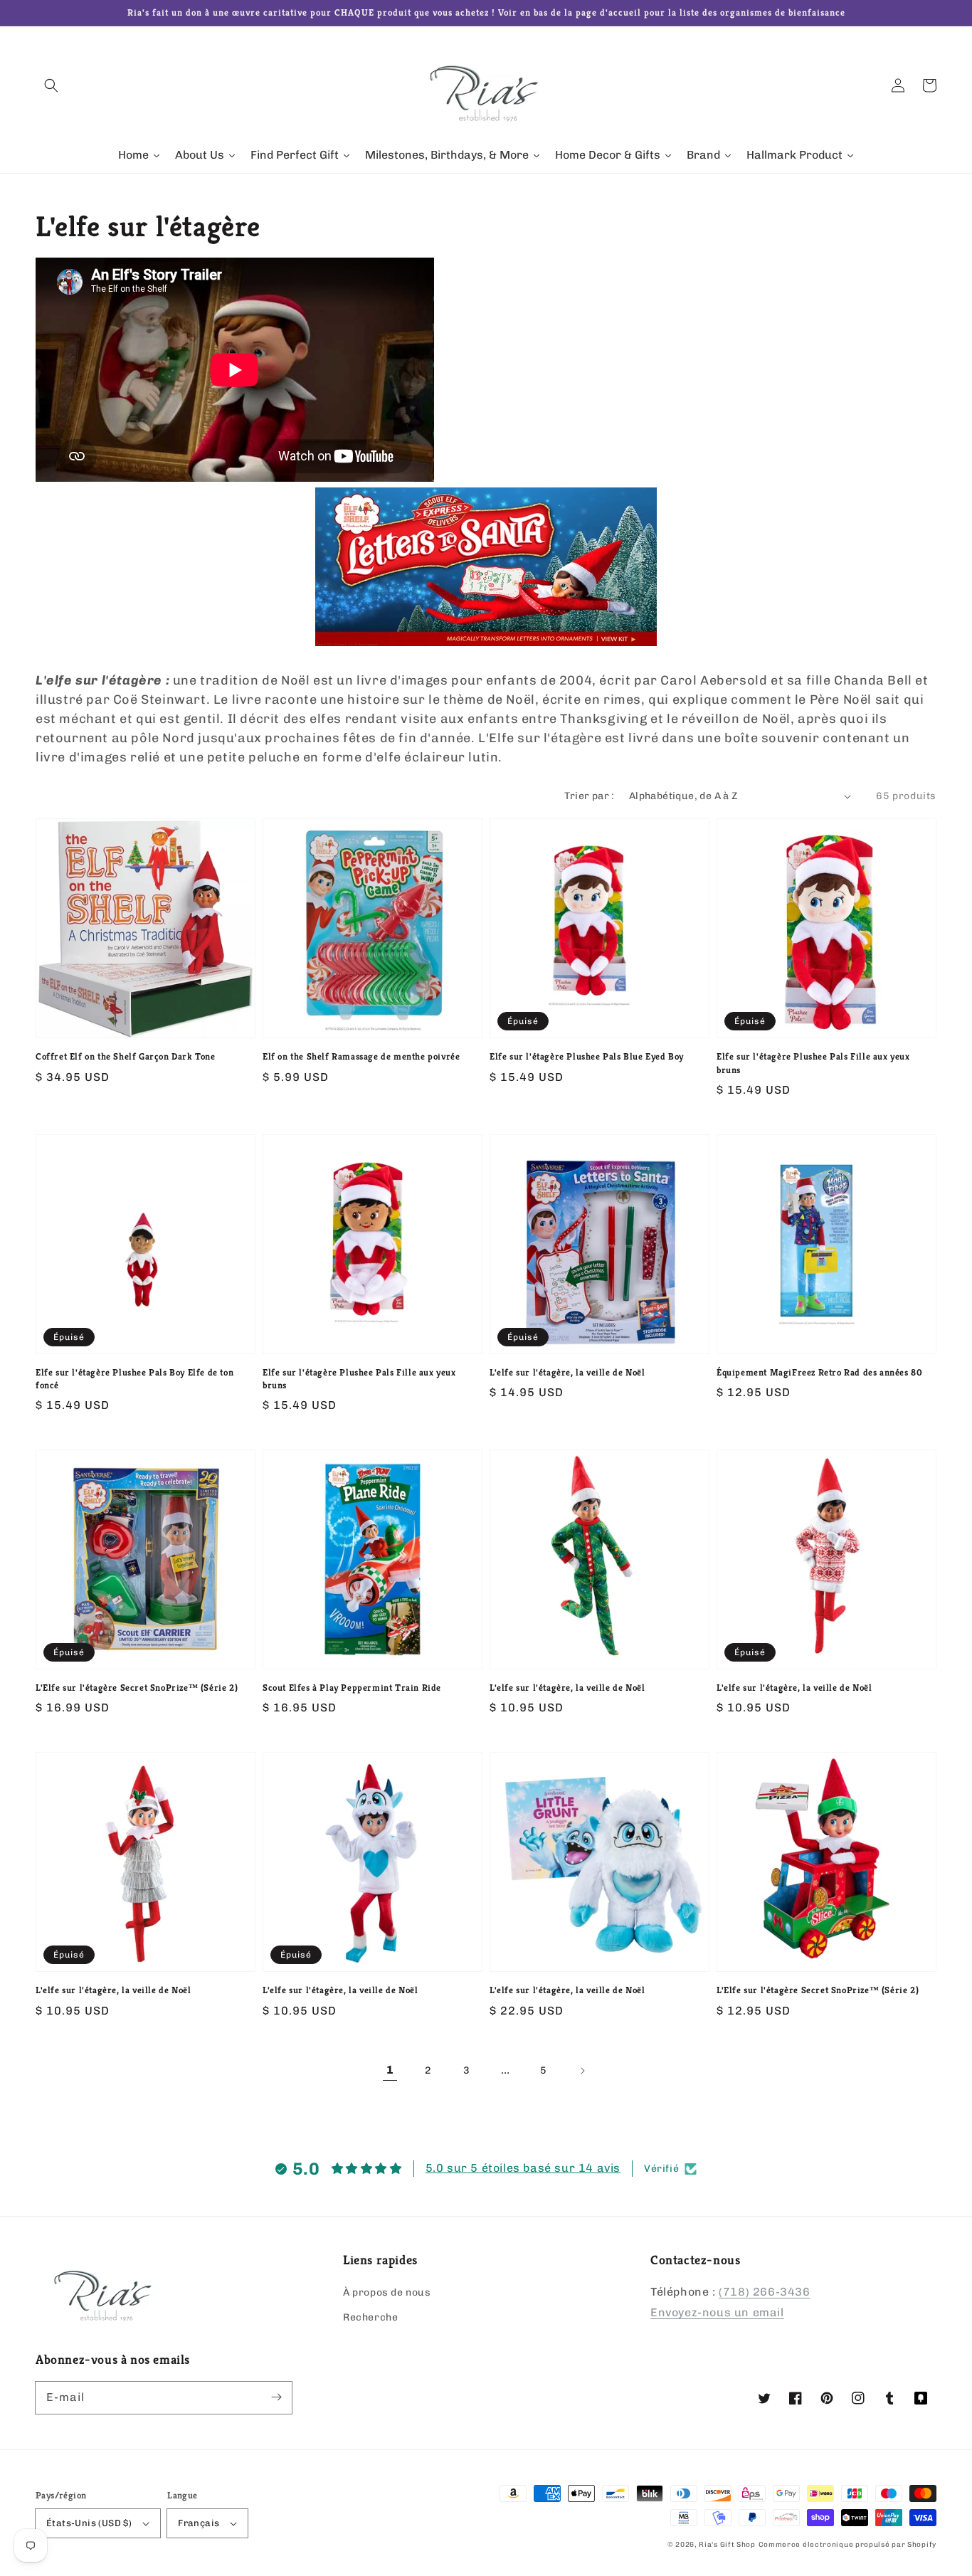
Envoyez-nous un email (717, 2312)
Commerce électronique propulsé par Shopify (847, 2545)
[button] (51, 85)
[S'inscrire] (276, 2397)
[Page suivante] (582, 2071)
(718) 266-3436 (764, 2292)
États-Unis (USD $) (89, 2523)
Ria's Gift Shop (727, 2545)
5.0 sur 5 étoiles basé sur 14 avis (523, 2168)
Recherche (370, 2317)
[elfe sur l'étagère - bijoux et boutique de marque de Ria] (486, 642)
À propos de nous (387, 2292)
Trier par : (589, 796)
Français (199, 2523)
